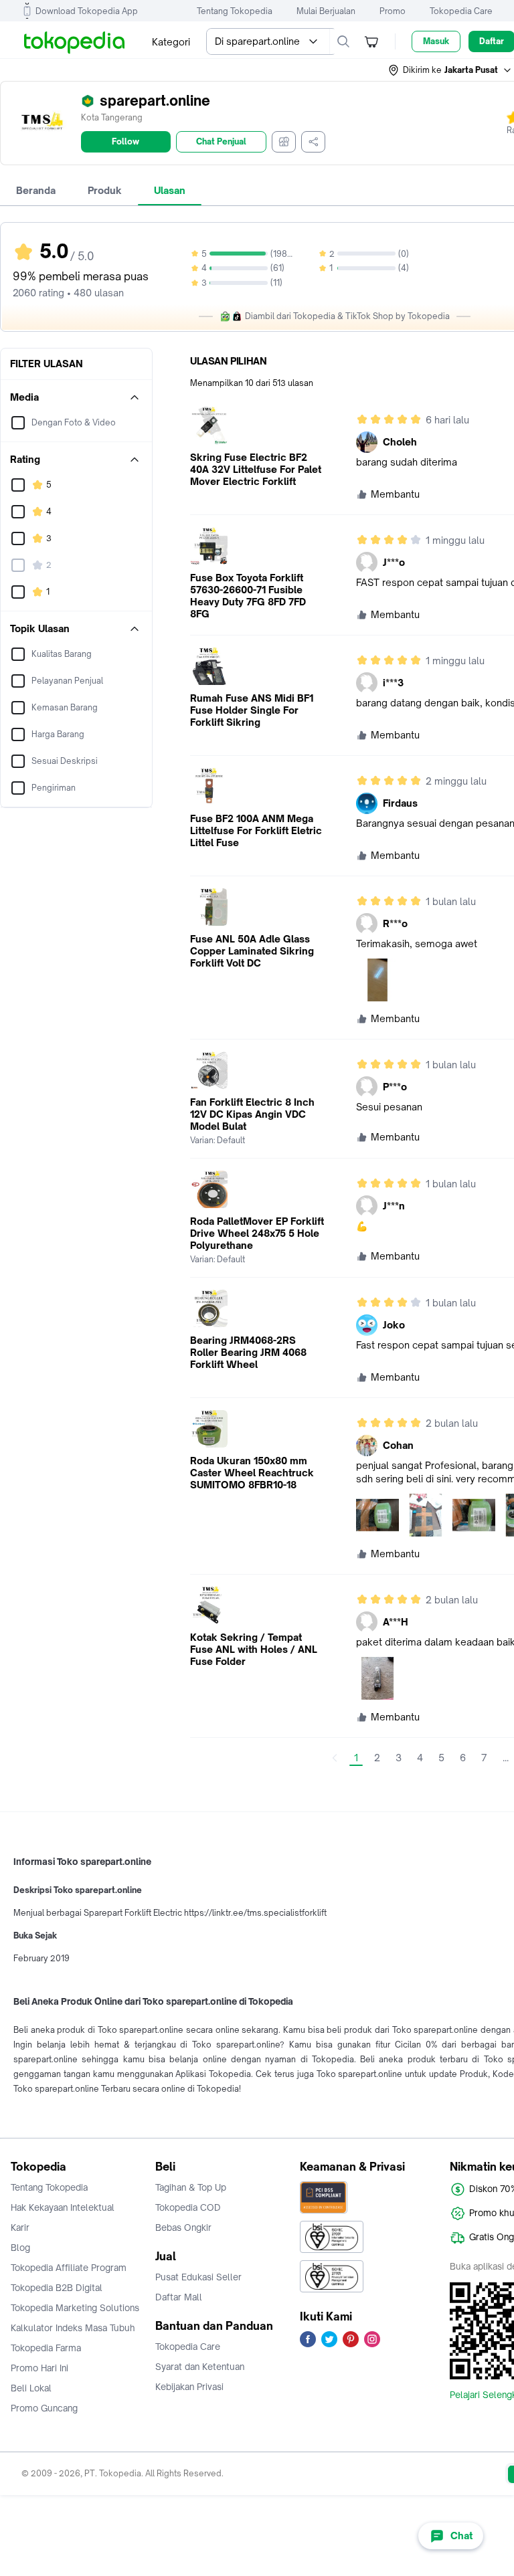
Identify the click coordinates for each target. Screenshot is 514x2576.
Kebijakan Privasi (189, 2387)
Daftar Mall (179, 2297)
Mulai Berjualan (326, 11)
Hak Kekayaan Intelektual (63, 2207)
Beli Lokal (31, 2388)
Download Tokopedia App (87, 11)
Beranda (36, 190)
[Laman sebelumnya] (335, 1758)
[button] (450, 70)
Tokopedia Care (461, 11)
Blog (20, 2248)
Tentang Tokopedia (235, 11)
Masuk (436, 41)
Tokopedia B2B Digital (57, 2288)
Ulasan (170, 190)
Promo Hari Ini (39, 2368)
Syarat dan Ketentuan (200, 2367)
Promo (393, 11)
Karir (20, 2227)
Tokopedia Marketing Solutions (75, 2308)
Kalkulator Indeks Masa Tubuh (73, 2328)
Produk (105, 190)
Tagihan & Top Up (191, 2187)
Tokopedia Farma (46, 2348)
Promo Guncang (44, 2408)
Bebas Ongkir (183, 2227)
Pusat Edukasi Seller (198, 2277)
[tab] (36, 191)
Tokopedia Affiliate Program (69, 2268)
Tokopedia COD (188, 2207)
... (506, 1758)
